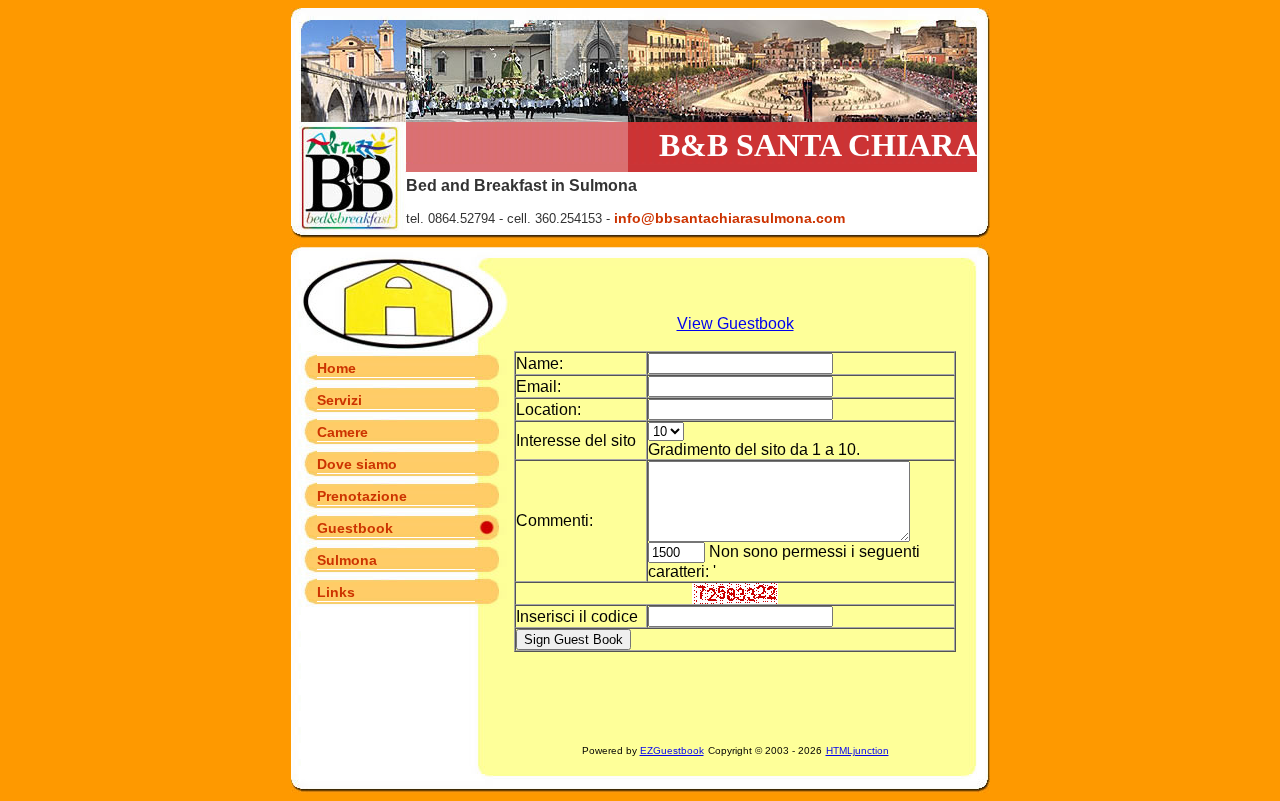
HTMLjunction (857, 750)
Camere (342, 432)
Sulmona (347, 560)
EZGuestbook (672, 750)
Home (336, 368)
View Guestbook (735, 323)
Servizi (339, 400)
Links (336, 592)
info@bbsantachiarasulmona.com (729, 218)
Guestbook (355, 528)
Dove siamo (357, 464)
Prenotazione (362, 496)
